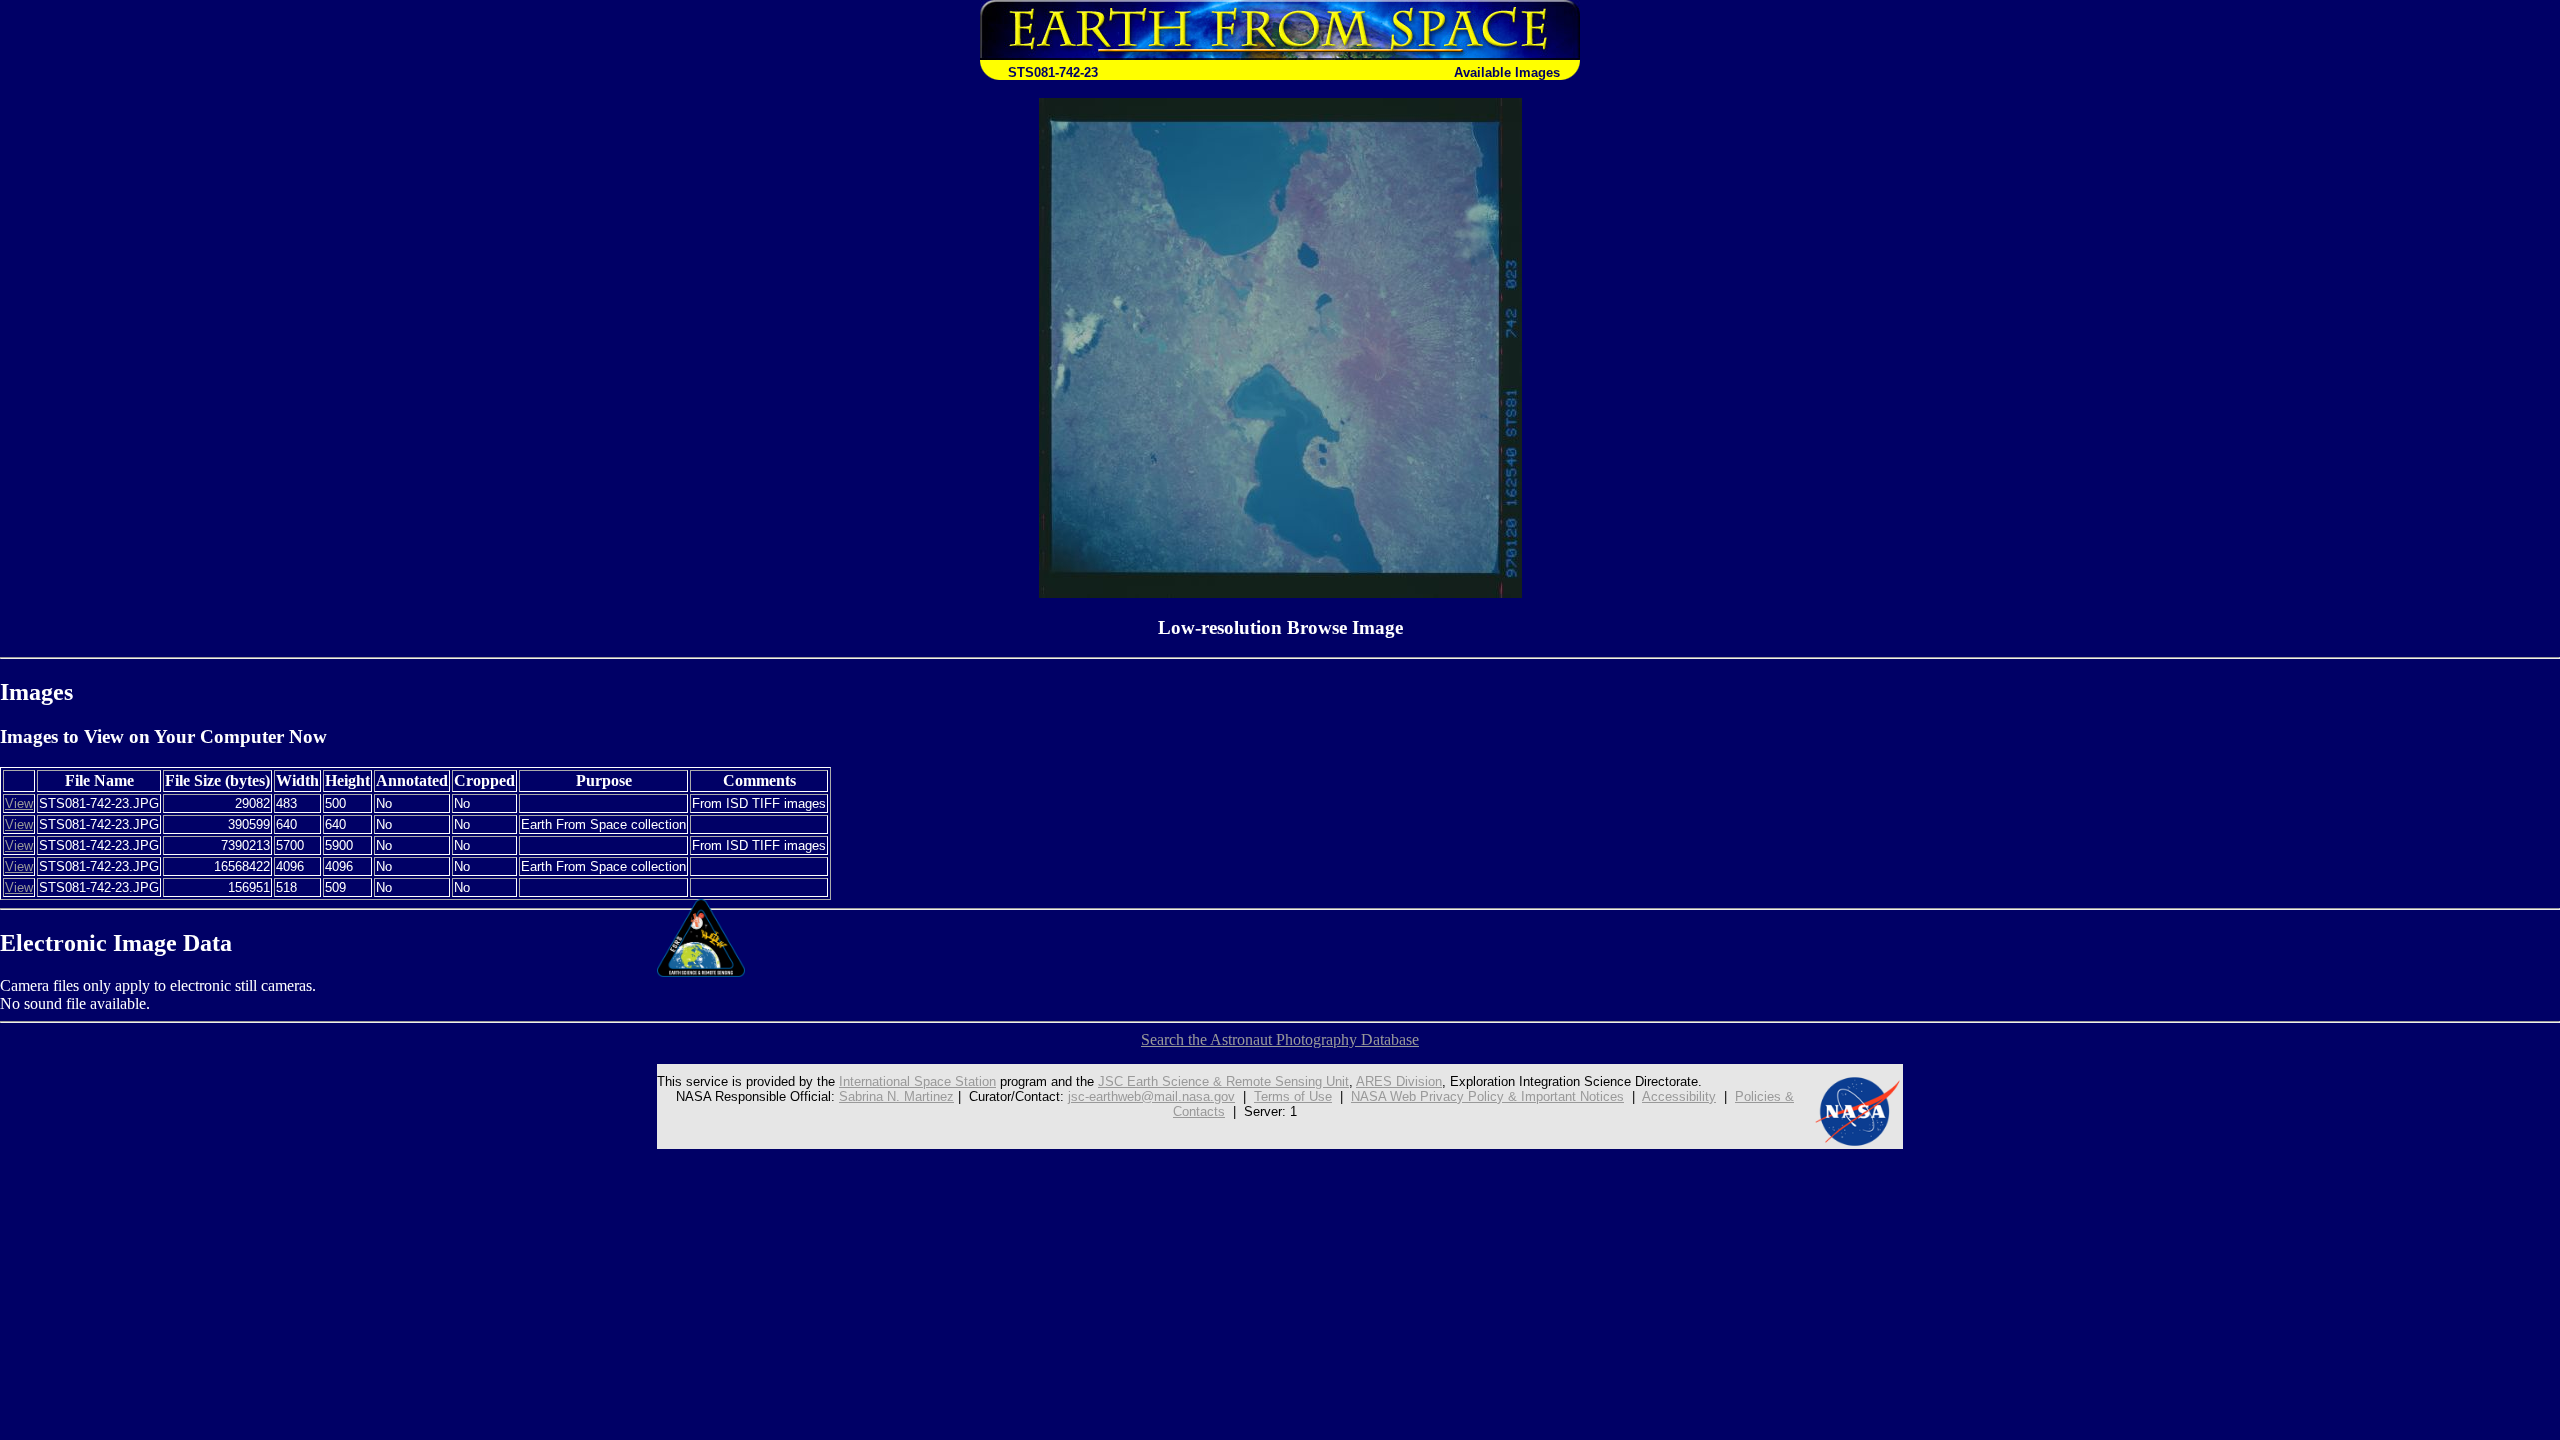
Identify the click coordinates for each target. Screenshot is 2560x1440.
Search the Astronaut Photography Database (1280, 1039)
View (19, 803)
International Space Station (917, 1081)
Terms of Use (1293, 1096)
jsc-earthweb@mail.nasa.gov (1151, 1096)
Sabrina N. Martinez (896, 1096)
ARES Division (1399, 1081)
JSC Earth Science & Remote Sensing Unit (1223, 1081)
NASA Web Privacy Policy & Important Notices (1487, 1096)
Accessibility (1679, 1096)
